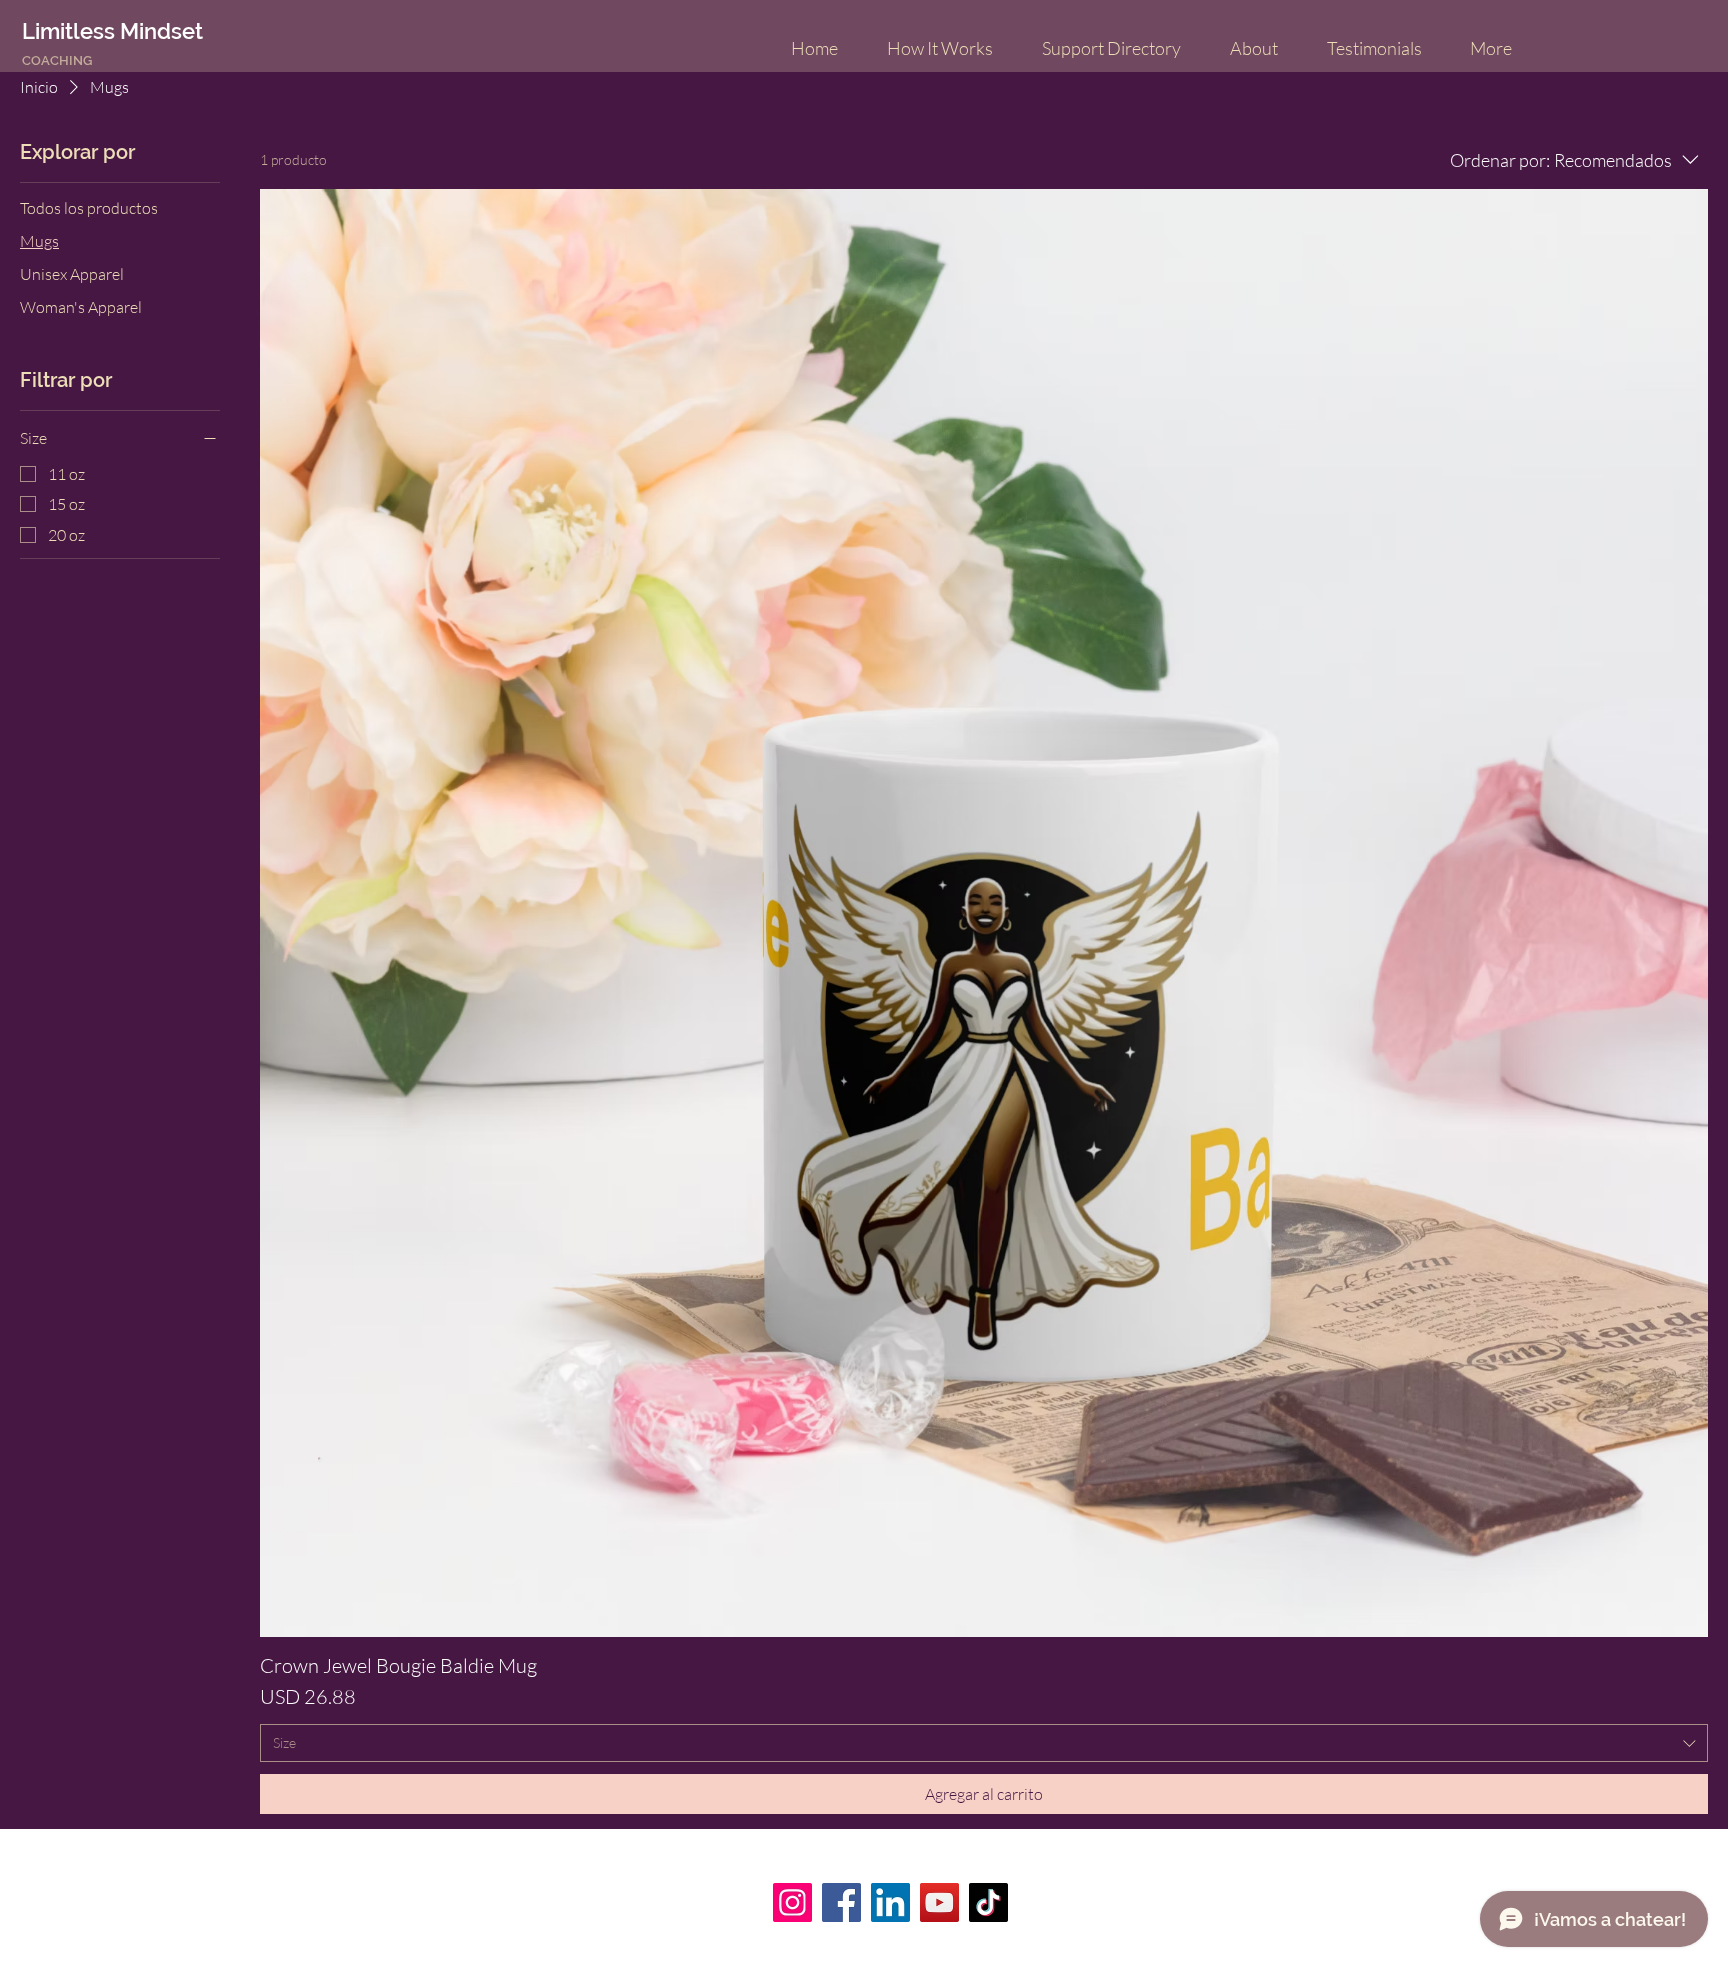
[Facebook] (841, 1902)
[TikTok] (988, 1902)
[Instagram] (792, 1902)
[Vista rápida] (984, 913)
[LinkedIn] (890, 1902)
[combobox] (984, 1743)
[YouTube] (939, 1902)
